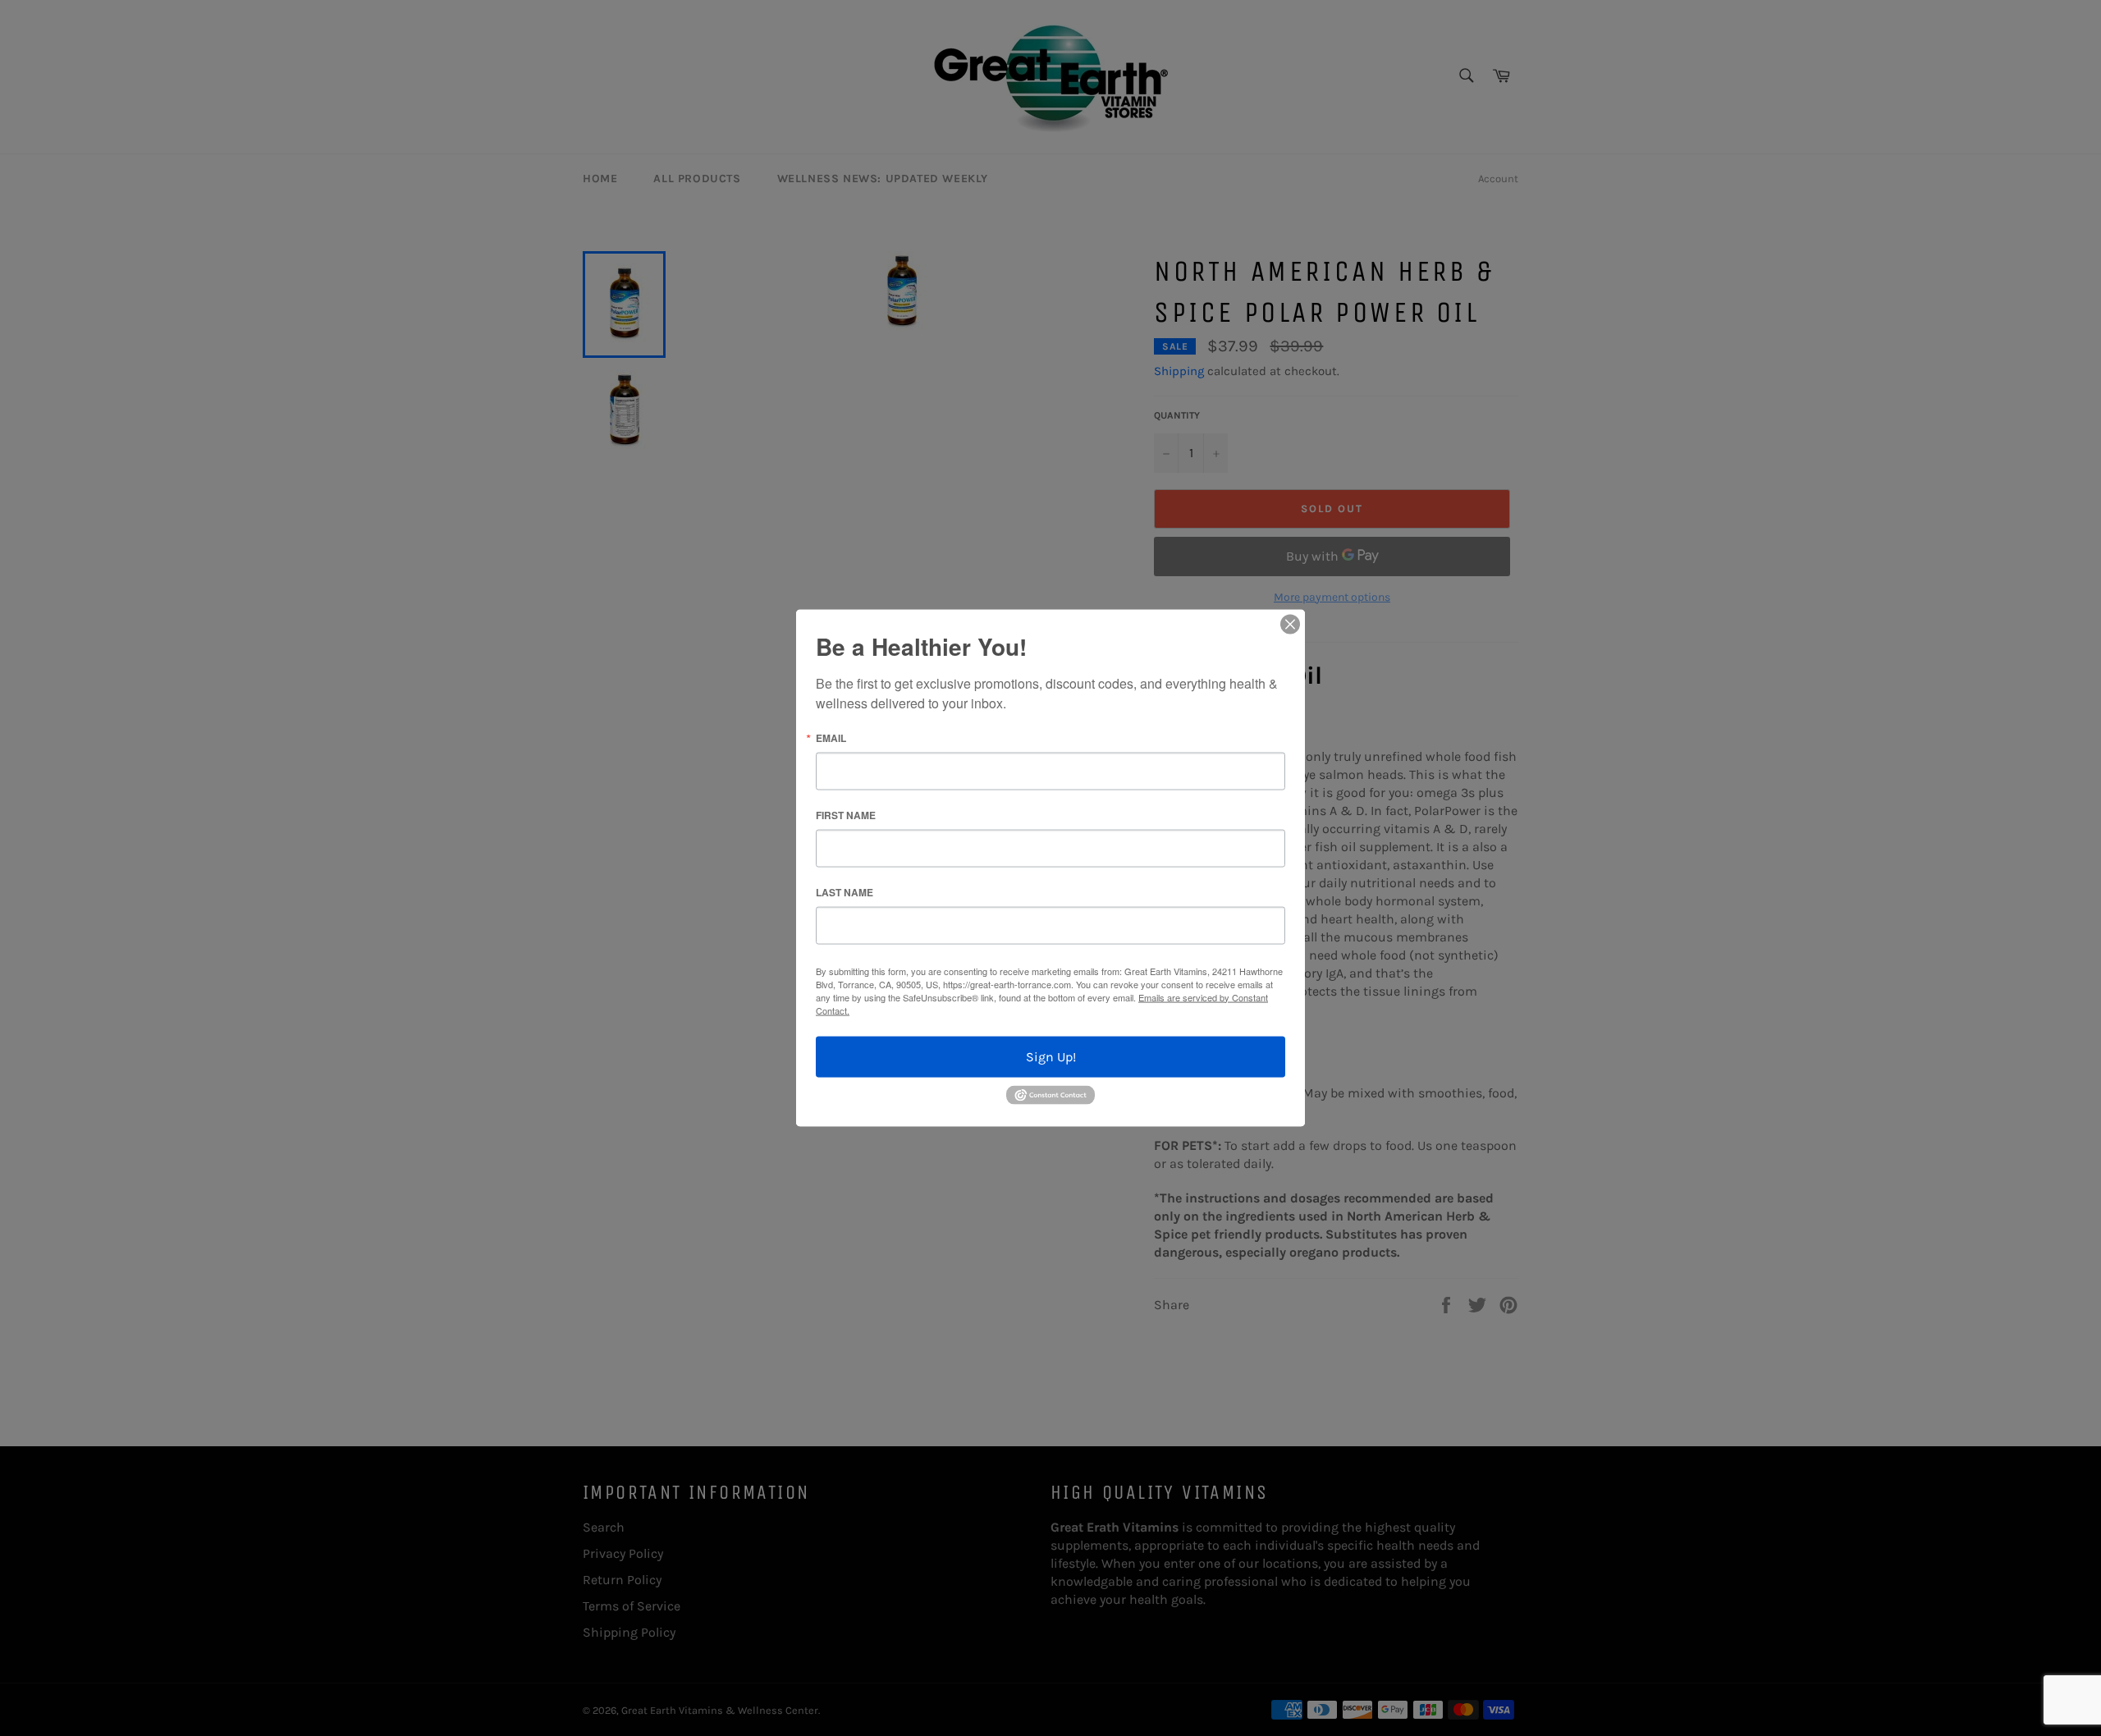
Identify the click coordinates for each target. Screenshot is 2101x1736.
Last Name (845, 891)
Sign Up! (1051, 1056)
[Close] (1290, 624)
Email (831, 737)
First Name (846, 814)
